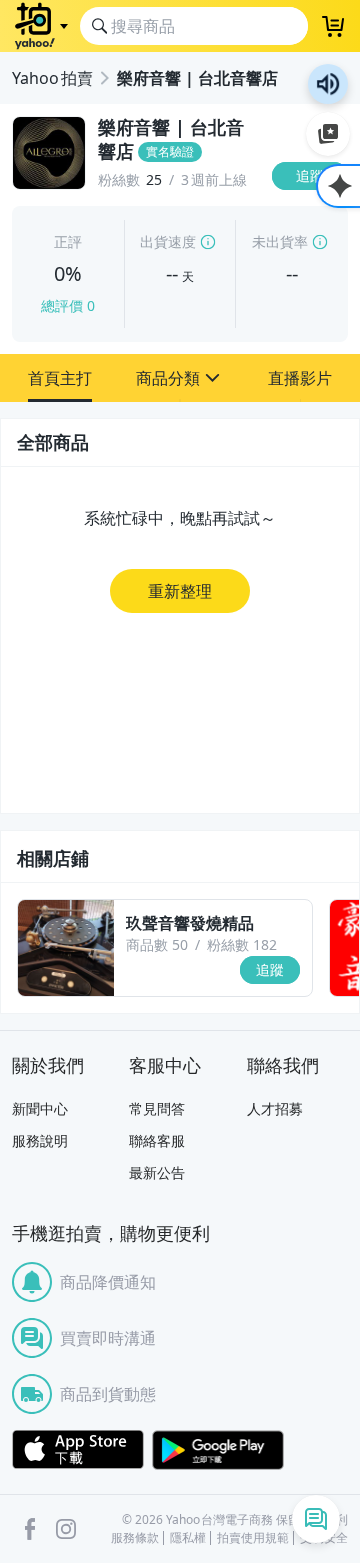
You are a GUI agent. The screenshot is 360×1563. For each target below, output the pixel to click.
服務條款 (135, 1538)
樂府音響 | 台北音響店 (197, 78)
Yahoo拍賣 (52, 78)
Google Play (218, 1450)
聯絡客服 (157, 1140)
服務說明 (40, 1140)
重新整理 (180, 591)
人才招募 (275, 1108)
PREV (15, 948)
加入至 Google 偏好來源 (328, 134)
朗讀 (328, 84)
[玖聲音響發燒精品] (66, 948)
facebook (30, 1529)
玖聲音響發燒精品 (190, 923)
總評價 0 (68, 305)
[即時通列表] (316, 1519)
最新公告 (157, 1172)
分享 (314, 214)
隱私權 (188, 1538)
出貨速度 (168, 241)
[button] (60, 378)
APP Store (78, 1450)
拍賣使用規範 (253, 1538)
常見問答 (157, 1108)
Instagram (66, 1529)
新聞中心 (40, 1108)
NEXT (345, 948)
